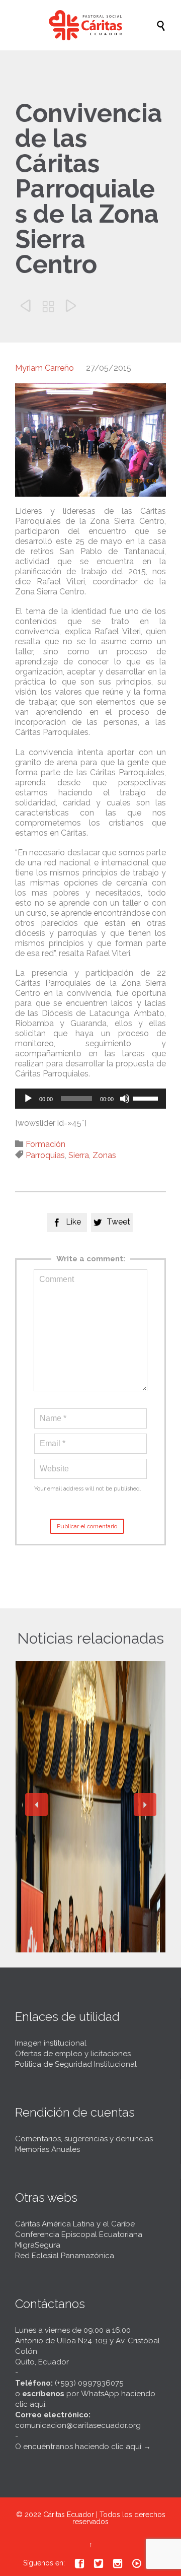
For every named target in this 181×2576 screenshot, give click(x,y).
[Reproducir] (28, 1099)
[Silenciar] (125, 1099)
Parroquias (45, 1155)
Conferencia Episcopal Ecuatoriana (79, 2234)
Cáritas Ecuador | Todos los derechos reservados (104, 2518)
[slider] (147, 1098)
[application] (90, 1099)
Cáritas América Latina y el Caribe (75, 2224)
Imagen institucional (51, 2043)
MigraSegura (38, 2245)
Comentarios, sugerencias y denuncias (84, 2139)
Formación (46, 1144)
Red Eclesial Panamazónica (65, 2256)
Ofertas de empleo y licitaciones (73, 2054)
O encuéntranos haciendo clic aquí (78, 2447)
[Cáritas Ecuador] (96, 25)
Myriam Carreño (44, 368)
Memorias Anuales (48, 2149)
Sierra (79, 1155)
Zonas (104, 1155)
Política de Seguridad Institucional (76, 2064)
